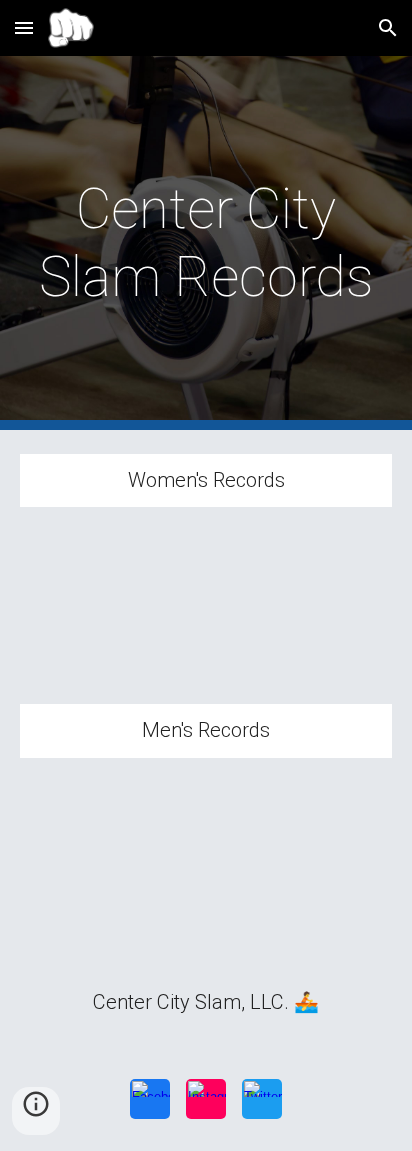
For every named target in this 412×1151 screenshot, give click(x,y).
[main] (206, 243)
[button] (24, 27)
